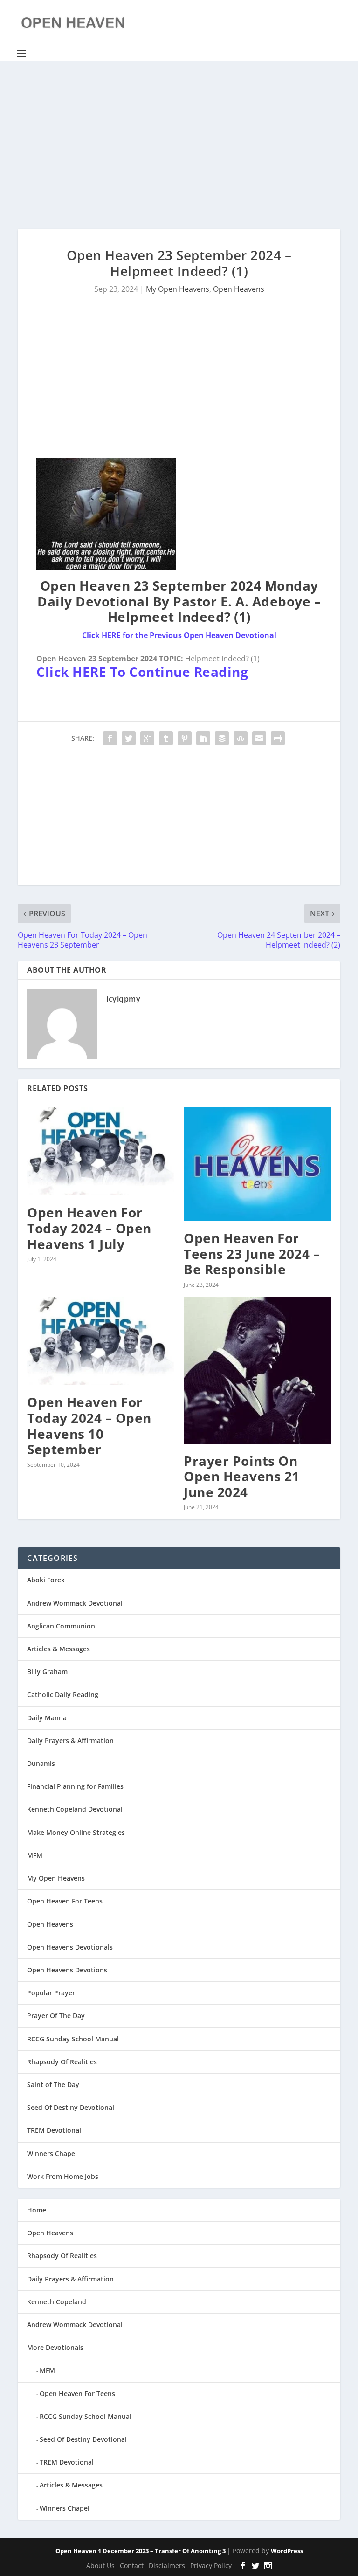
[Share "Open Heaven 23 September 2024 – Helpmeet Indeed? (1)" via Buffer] (222, 738)
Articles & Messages (59, 1649)
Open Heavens (239, 289)
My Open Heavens (178, 289)
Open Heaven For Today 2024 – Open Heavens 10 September (89, 1425)
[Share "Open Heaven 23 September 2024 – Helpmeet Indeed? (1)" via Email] (259, 738)
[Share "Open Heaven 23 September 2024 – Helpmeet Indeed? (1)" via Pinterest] (185, 738)
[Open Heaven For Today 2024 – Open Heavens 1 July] (101, 1151)
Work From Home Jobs (63, 2176)
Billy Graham (47, 1672)
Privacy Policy (211, 2566)
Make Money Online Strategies (76, 1832)
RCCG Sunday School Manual (73, 2039)
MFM (35, 1855)
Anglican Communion (61, 1626)
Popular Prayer (51, 1993)
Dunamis (41, 1763)
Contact (132, 2566)
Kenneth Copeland (57, 2302)
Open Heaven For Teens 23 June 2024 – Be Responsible (252, 1254)
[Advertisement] (179, 145)
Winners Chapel (52, 2154)
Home (37, 2210)
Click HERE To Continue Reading (142, 672)
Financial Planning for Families (75, 1786)
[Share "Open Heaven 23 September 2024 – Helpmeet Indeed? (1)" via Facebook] (110, 738)
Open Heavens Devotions (67, 1970)
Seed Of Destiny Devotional (71, 2107)
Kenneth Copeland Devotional (75, 1809)
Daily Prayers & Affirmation (70, 1741)
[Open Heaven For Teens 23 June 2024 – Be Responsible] (257, 1164)
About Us (100, 2566)
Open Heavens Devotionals (70, 1947)
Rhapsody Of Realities (62, 2062)
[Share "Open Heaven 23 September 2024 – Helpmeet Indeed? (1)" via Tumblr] (166, 738)
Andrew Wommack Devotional (75, 1603)
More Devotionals (55, 2347)
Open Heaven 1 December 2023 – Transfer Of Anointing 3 (141, 2551)
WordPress (287, 2551)
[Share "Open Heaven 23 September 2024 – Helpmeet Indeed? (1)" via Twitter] (129, 738)
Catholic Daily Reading (63, 1694)
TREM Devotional (54, 2130)
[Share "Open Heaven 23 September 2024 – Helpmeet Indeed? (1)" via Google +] (147, 738)
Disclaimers (167, 2566)
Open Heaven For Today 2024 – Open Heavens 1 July (89, 1228)
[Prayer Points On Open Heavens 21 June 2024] (257, 1370)
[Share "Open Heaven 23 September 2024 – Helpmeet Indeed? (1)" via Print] (278, 738)
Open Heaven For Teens (65, 1901)
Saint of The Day (53, 2085)
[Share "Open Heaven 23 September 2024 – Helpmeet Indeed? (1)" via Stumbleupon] (241, 738)
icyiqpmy (123, 999)
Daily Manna (47, 1718)
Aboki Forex (46, 1580)
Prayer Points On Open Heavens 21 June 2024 (242, 1476)
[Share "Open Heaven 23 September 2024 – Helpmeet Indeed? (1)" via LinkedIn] (203, 738)
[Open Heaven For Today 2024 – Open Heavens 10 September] (101, 1341)
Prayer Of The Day (56, 2016)
